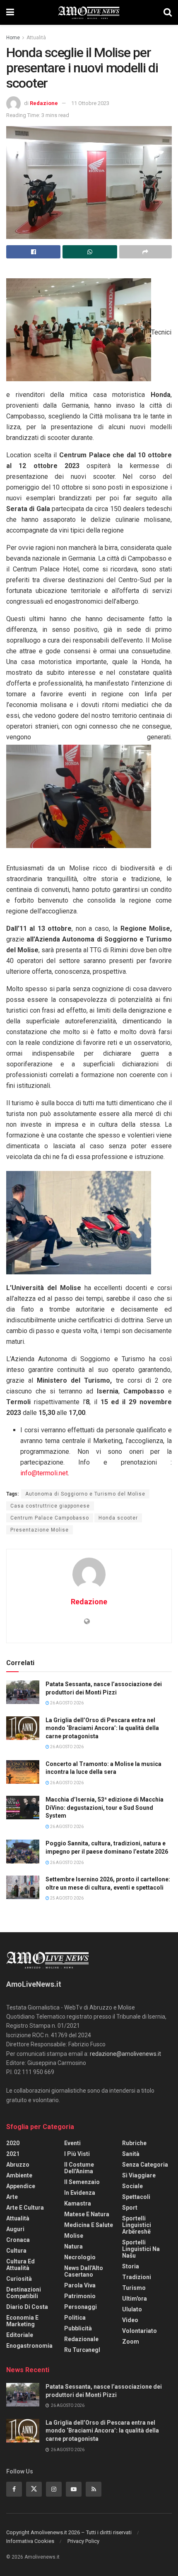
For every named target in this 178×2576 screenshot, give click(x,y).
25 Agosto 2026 (66, 1898)
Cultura (16, 2251)
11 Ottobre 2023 (90, 103)
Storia (131, 2266)
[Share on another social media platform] (146, 252)
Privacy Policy (83, 2541)
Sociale (132, 2186)
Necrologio (80, 2257)
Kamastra (78, 2203)
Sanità (131, 2154)
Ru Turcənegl (82, 2350)
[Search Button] (168, 12)
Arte (12, 2197)
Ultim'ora (135, 2299)
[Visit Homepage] (89, 12)
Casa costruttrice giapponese (50, 1506)
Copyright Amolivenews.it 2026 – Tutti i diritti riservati (69, 2532)
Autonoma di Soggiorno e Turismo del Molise (85, 1494)
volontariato (140, 2331)
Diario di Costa (27, 2307)
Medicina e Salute (89, 2225)
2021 (13, 2154)
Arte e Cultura (25, 2208)
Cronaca (18, 2240)
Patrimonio (80, 2296)
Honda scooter (118, 1518)
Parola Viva (80, 2285)
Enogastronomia (29, 2346)
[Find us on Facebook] (14, 2489)
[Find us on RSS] (94, 2489)
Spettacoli (136, 2197)
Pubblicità (78, 2328)
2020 (13, 2143)
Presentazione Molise (40, 1530)
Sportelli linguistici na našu (141, 2249)
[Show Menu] (10, 12)
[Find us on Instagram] (54, 2489)
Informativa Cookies (30, 2541)
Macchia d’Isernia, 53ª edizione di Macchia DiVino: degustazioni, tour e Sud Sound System (105, 1808)
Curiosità (19, 2279)
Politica (75, 2318)
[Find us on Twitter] (34, 2489)
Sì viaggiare (139, 2175)
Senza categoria (145, 2165)
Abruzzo (18, 2165)
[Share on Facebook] (33, 252)
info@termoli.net (44, 1473)
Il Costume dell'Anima (79, 2168)
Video (130, 2320)
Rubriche (134, 2143)
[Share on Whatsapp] (90, 252)
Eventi (72, 2143)
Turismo (134, 2288)
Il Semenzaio (82, 2182)
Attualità (36, 38)
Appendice (21, 2186)
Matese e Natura (87, 2214)
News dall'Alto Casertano (84, 2271)
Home (13, 38)
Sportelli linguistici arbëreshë (137, 2225)
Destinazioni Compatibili (24, 2293)
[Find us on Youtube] (74, 2489)
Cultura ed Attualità (20, 2265)
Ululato (132, 2309)
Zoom (131, 2342)
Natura (73, 2246)
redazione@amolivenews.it (125, 2054)
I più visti (77, 2154)
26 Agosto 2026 (66, 1703)
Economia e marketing (22, 2321)
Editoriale (20, 2335)
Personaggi (81, 2307)
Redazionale (81, 2339)
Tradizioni (137, 2277)
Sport (130, 2208)
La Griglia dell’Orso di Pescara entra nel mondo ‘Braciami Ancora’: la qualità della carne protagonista (102, 1728)
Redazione (44, 103)
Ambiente (19, 2175)
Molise (74, 2236)
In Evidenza (80, 2193)
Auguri (15, 2229)
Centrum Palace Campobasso (50, 1518)
